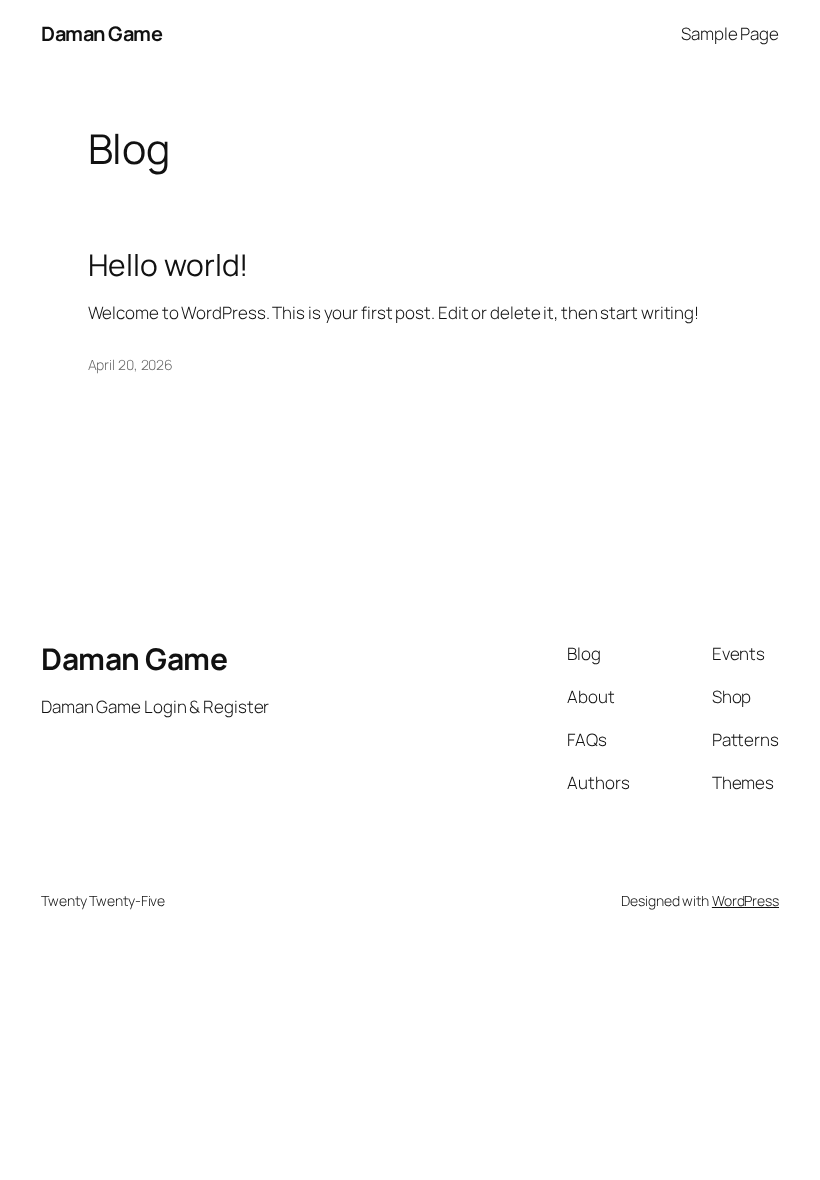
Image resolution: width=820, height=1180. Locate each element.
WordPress (745, 900)
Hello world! (168, 265)
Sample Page (730, 33)
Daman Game (101, 33)
